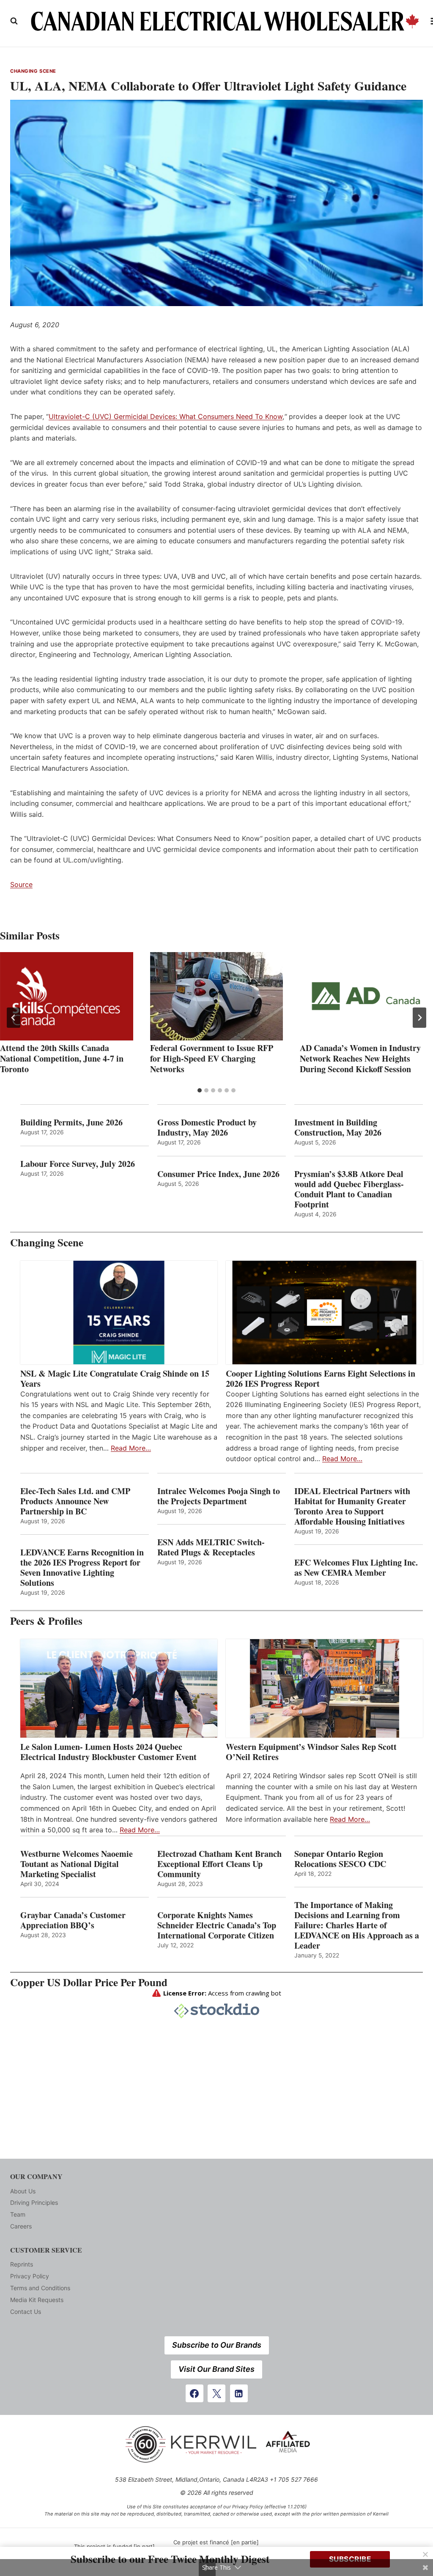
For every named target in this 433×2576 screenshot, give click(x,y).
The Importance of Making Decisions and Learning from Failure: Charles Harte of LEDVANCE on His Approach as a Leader (357, 1925)
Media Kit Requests (37, 2300)
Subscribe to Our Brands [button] (217, 2345)
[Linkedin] (239, 2393)
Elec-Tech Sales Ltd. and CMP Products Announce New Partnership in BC (75, 1501)
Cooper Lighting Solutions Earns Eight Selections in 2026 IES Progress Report (321, 1379)
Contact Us (26, 2312)
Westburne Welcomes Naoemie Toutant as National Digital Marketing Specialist (77, 1864)
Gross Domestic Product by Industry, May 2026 (207, 1128)
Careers (21, 2226)
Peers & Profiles (46, 1621)
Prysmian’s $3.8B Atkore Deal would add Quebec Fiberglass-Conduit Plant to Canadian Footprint (349, 1189)
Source (21, 884)
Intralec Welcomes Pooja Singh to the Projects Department (219, 1496)
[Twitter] (216, 2393)
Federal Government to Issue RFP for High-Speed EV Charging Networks (212, 1058)
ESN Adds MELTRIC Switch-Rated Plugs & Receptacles (211, 1547)
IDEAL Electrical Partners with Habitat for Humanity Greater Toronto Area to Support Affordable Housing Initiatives (352, 1506)
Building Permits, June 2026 (71, 1122)
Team (18, 2214)
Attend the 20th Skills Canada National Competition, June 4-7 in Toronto (62, 1058)
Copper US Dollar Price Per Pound (89, 1982)
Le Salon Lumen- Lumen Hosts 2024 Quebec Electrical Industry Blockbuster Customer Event (108, 1752)
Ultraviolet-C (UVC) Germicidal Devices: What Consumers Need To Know (166, 416)
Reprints (22, 2264)
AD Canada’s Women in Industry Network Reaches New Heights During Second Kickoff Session (360, 1058)
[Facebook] (195, 2393)
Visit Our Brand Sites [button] (216, 2369)
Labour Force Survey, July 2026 (78, 1164)
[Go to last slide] (14, 1018)
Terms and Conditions (40, 2288)
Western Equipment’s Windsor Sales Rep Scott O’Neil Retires (311, 1752)
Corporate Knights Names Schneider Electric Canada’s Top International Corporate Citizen (217, 1925)
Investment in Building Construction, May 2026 (338, 1128)
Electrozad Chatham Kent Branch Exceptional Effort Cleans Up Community (219, 1864)
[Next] (419, 1018)
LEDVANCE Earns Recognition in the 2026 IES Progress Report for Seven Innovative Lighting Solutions (82, 1568)
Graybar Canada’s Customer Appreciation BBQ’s (73, 1920)
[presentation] (67, 996)
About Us (23, 2191)
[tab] (200, 1090)
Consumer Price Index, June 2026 (218, 1174)
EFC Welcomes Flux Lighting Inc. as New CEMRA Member (356, 1568)
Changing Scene (33, 71)
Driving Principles (34, 2202)
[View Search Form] (14, 21)
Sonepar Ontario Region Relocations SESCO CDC (340, 1859)
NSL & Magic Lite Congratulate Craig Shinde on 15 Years (115, 1379)
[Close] (425, 2554)
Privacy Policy (30, 2276)
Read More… (131, 1448)
